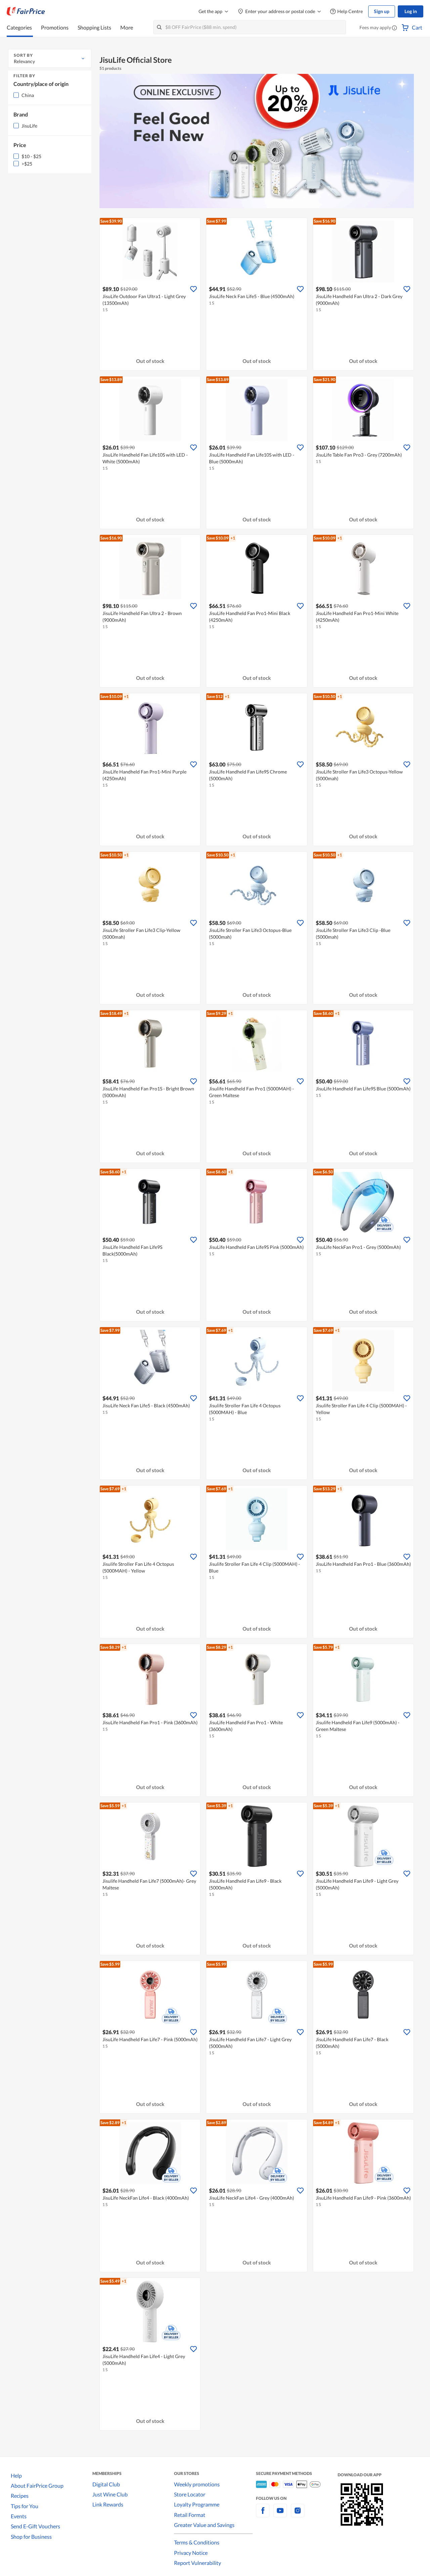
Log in (411, 11)
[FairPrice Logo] (26, 11)
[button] (394, 28)
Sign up (382, 11)
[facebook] (263, 2514)
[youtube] (280, 2514)
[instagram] (298, 2514)
